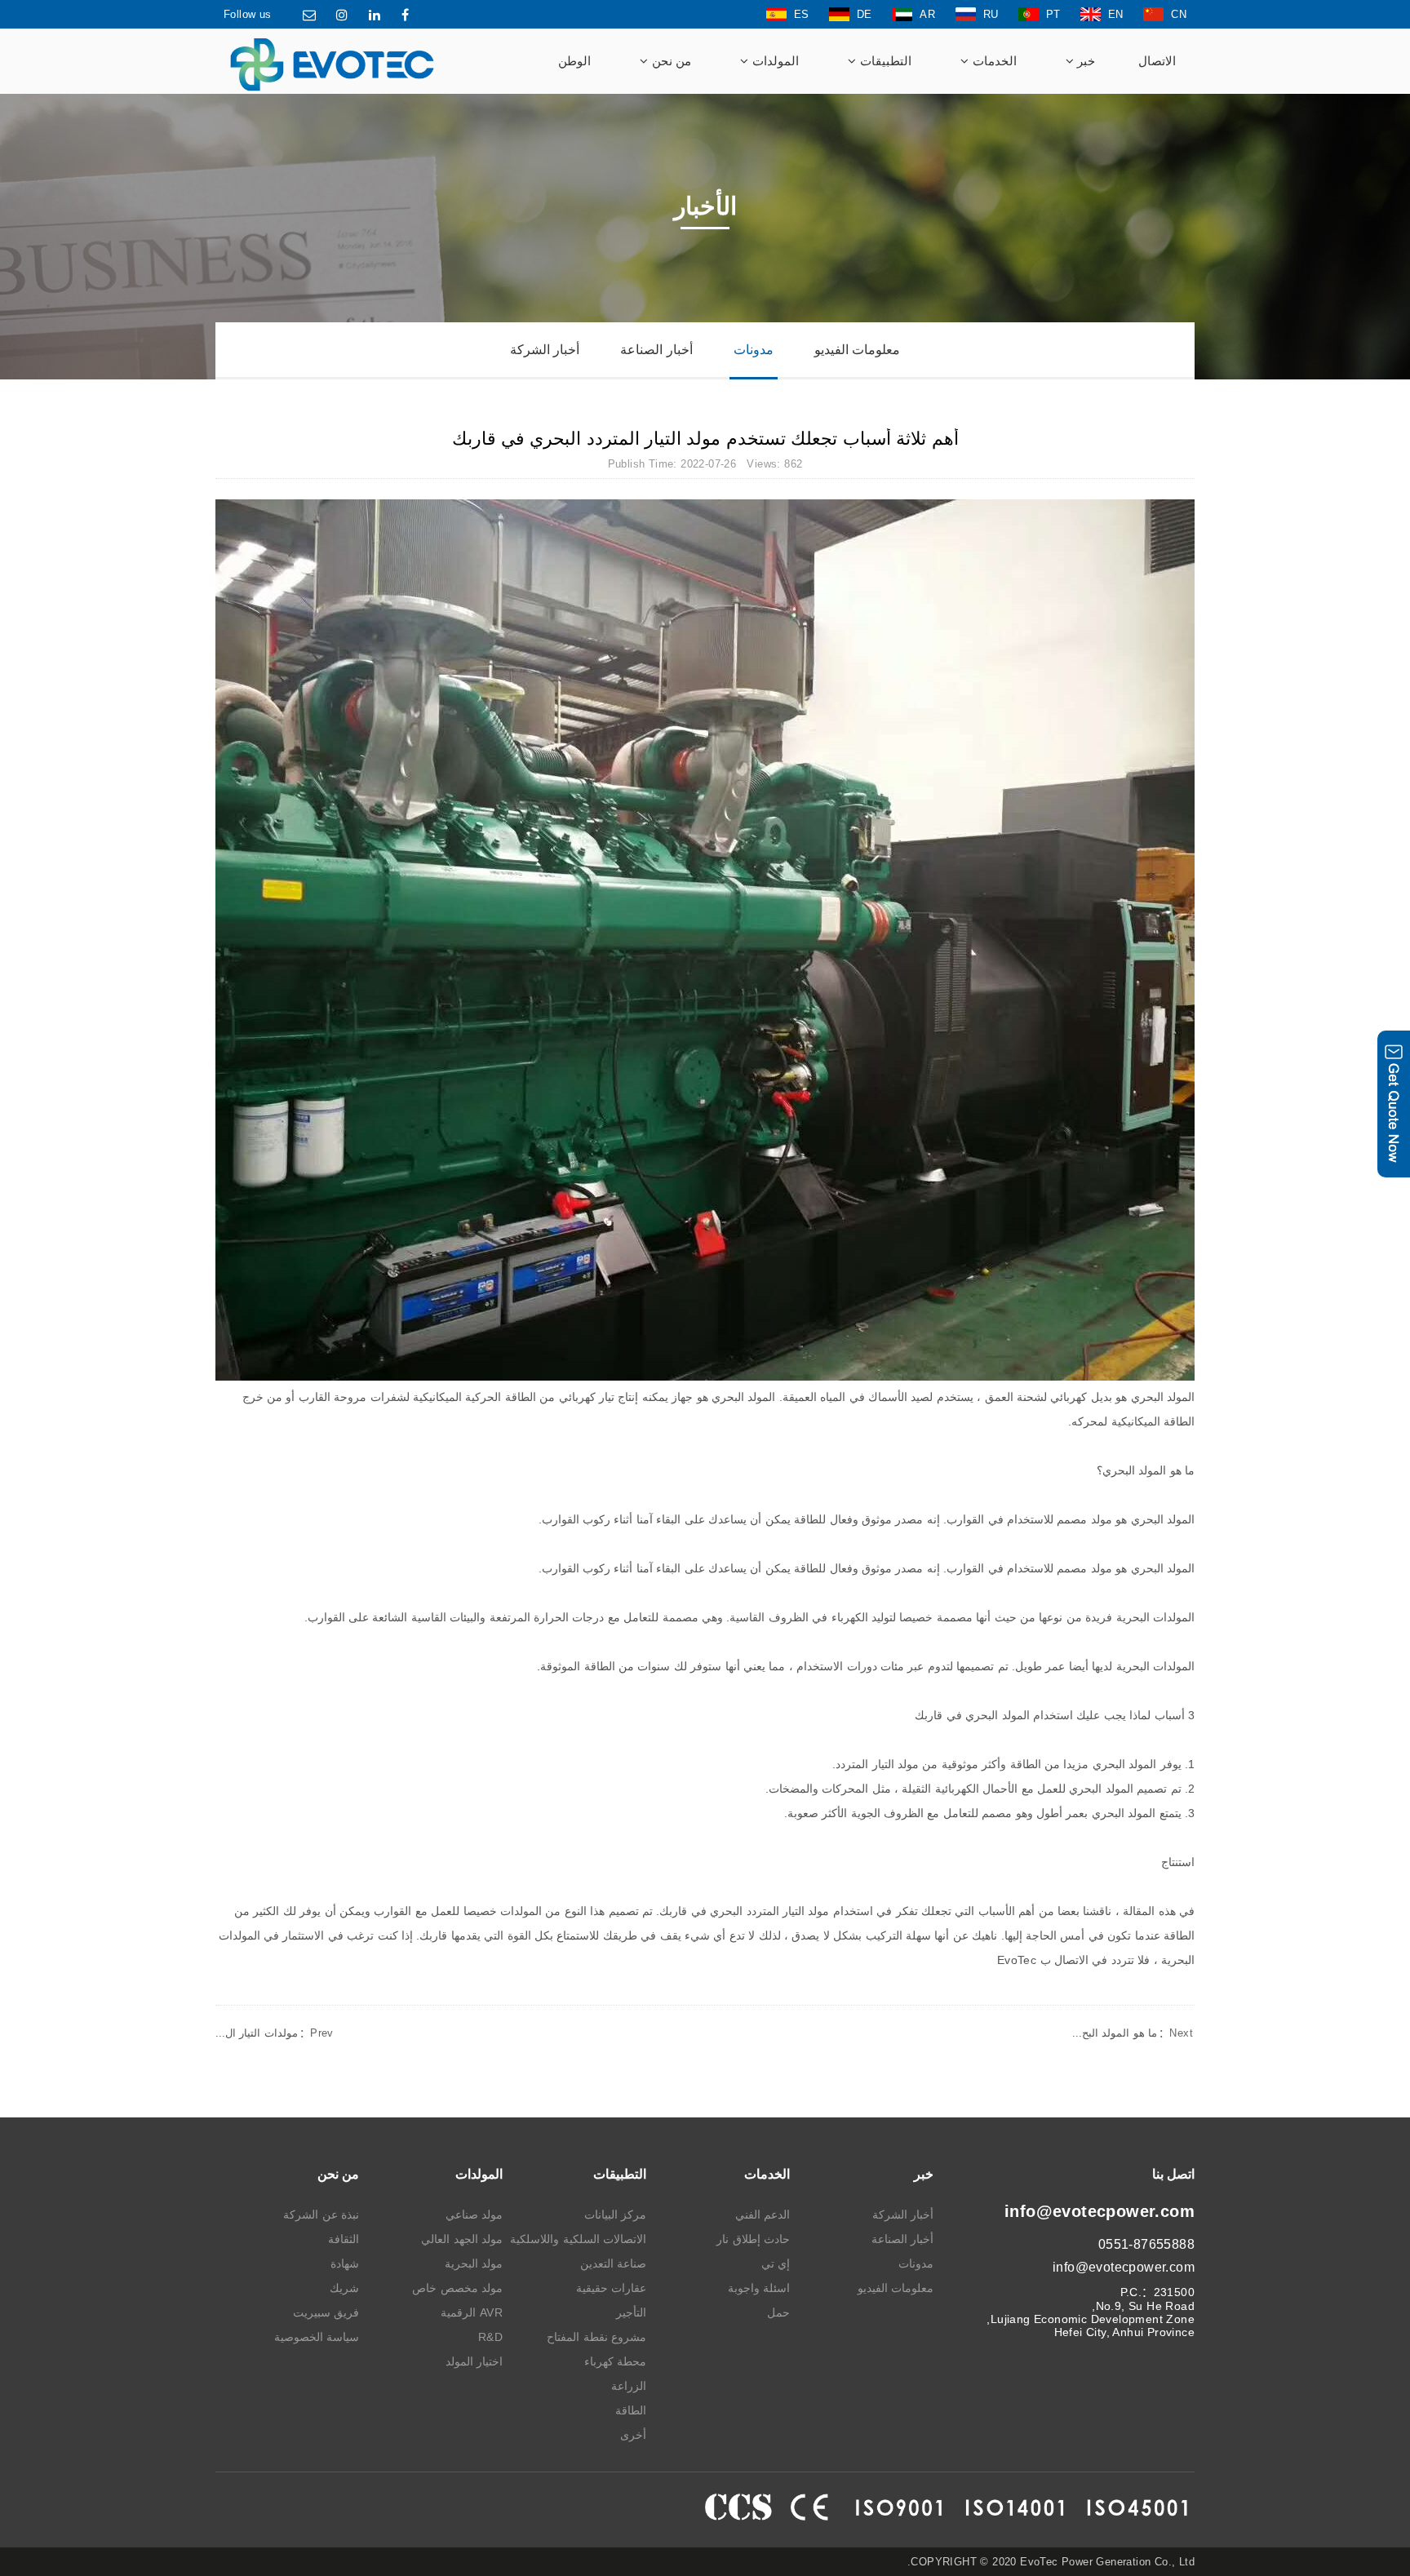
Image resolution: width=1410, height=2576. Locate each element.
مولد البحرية (474, 2263)
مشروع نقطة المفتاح (596, 2337)
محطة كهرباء (615, 2361)
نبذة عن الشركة (321, 2215)
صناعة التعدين (613, 2263)
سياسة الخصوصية (317, 2337)
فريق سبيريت (326, 2312)
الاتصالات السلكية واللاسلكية (578, 2239)
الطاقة (631, 2410)
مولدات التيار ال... (275, 2033)
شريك (344, 2288)
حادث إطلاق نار (753, 2239)
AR (927, 14)
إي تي (776, 2263)
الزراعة (629, 2386)
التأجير (631, 2312)
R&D (490, 2337)
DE (865, 14)
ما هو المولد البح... (1133, 2033)
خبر (1084, 61)
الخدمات (992, 61)
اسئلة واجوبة (759, 2288)
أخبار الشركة (545, 350)
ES (802, 14)
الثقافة (344, 2239)
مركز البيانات (615, 2215)
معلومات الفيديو (857, 350)
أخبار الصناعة (656, 350)
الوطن (574, 61)
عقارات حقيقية (611, 2288)
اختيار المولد (474, 2361)
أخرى (633, 2435)
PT (1053, 14)
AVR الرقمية (472, 2312)
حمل (778, 2312)
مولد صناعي (474, 2215)
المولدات (774, 61)
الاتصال (1157, 61)
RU (991, 14)
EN (1116, 14)
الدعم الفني (763, 2215)
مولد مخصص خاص (457, 2288)
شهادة (345, 2263)
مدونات (754, 350)
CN (1179, 14)
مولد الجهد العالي (462, 2239)
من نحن (670, 61)
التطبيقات (883, 61)
